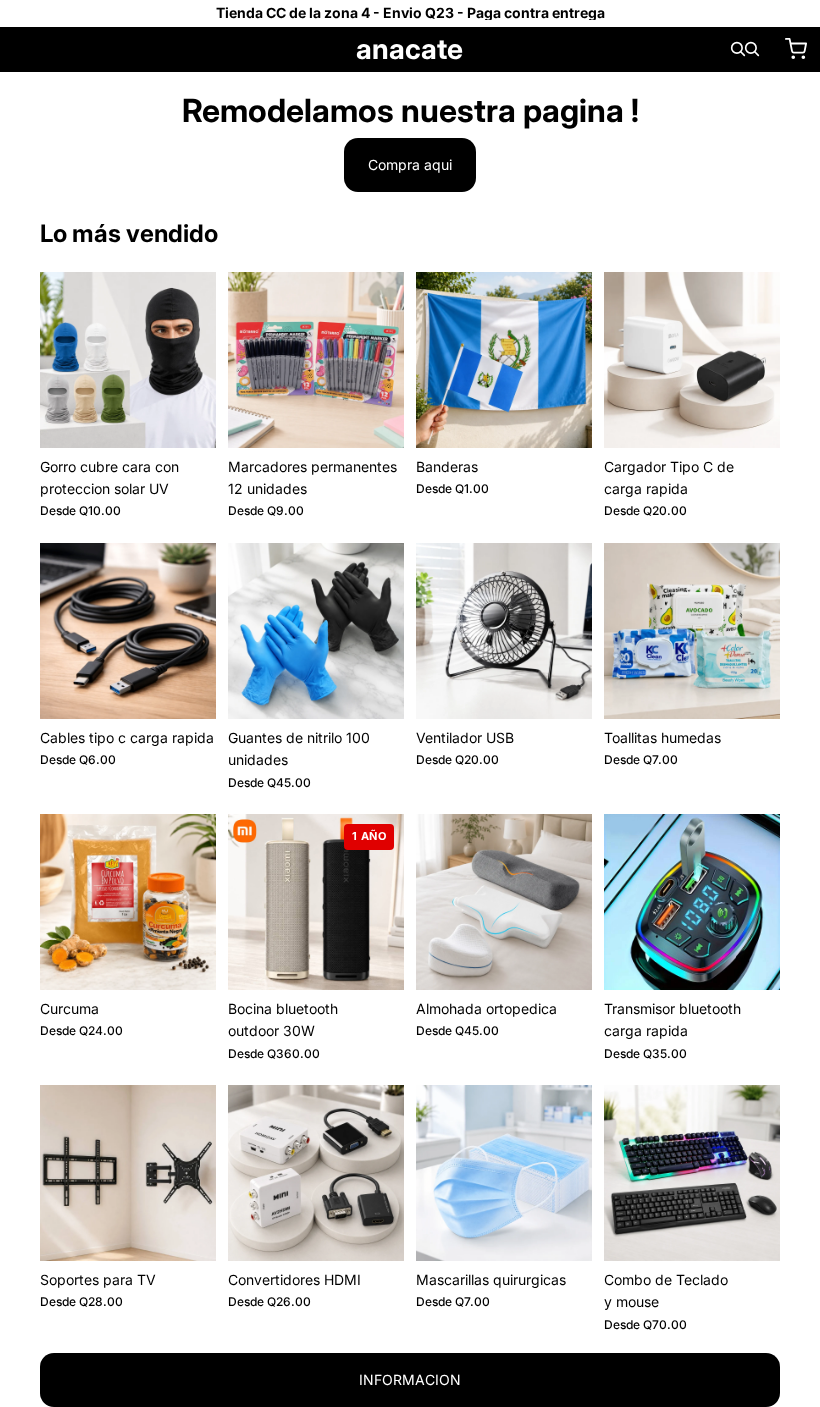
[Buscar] (738, 49)
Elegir (202, 416)
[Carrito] (796, 49)
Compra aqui (410, 164)
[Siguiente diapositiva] (194, 360)
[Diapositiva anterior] (62, 360)
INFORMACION (410, 1379)
